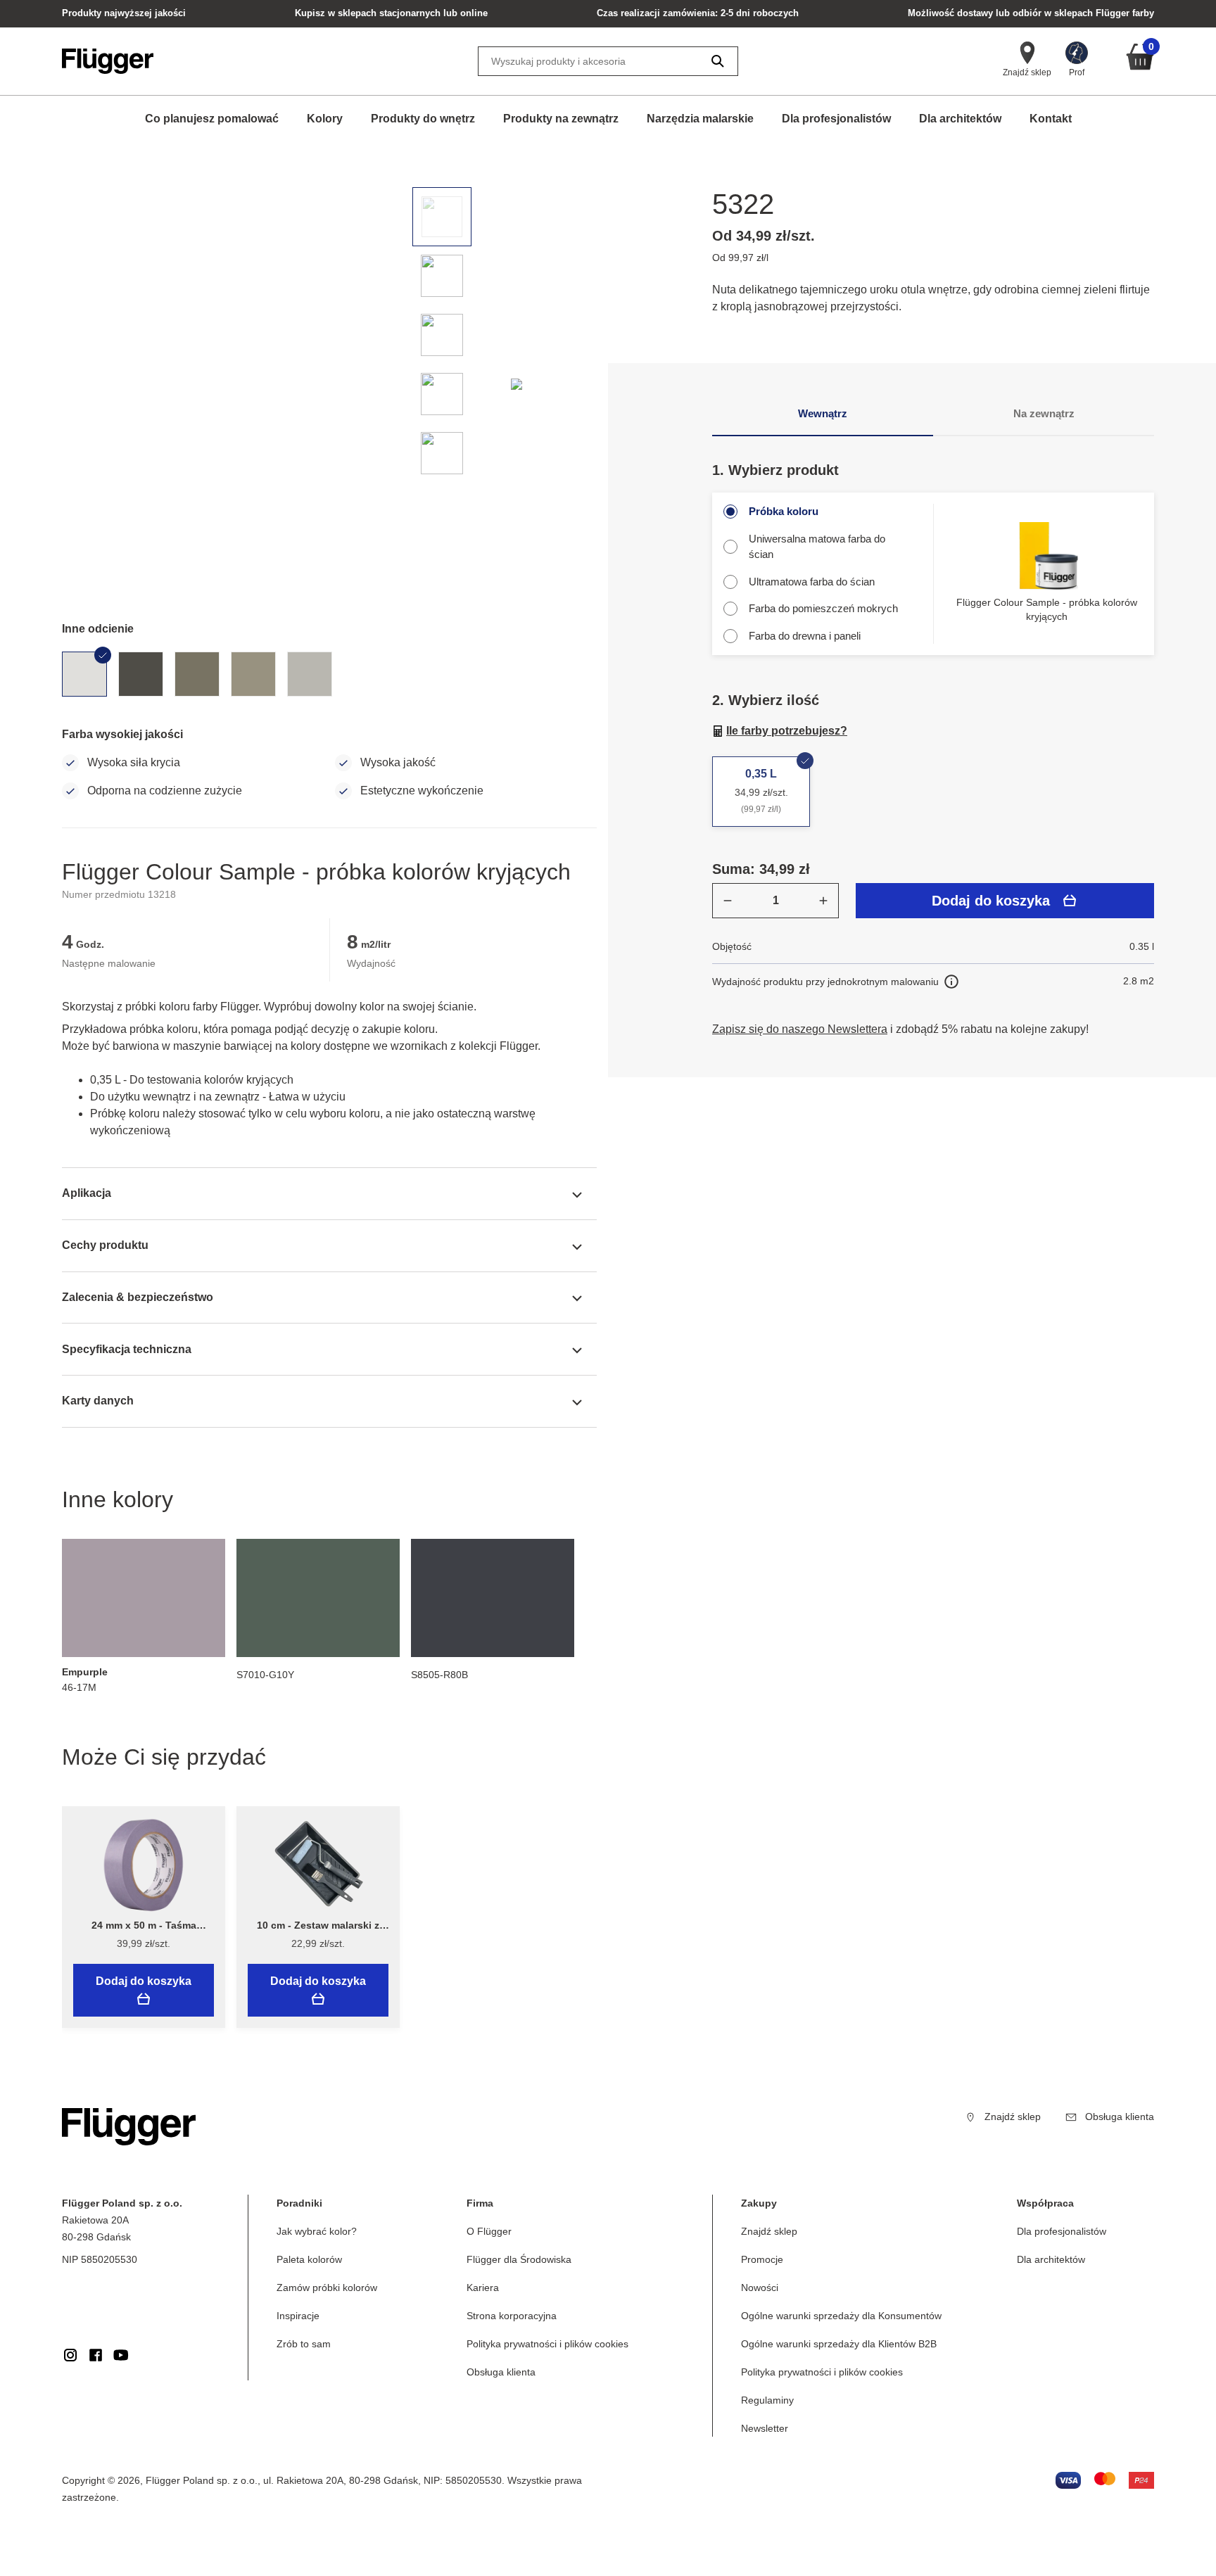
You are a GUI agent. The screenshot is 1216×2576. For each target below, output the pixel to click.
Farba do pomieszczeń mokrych (823, 608)
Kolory (325, 119)
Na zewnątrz (1044, 413)
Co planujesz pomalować (212, 119)
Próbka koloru (784, 511)
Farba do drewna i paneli (805, 636)
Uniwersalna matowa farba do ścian (817, 547)
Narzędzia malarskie (700, 119)
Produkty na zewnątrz (561, 119)
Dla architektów (960, 119)
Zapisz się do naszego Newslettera (800, 1029)
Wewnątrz (823, 413)
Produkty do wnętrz (423, 119)
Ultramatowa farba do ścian (812, 582)
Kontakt (1051, 119)
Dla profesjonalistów (836, 119)
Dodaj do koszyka (991, 901)
